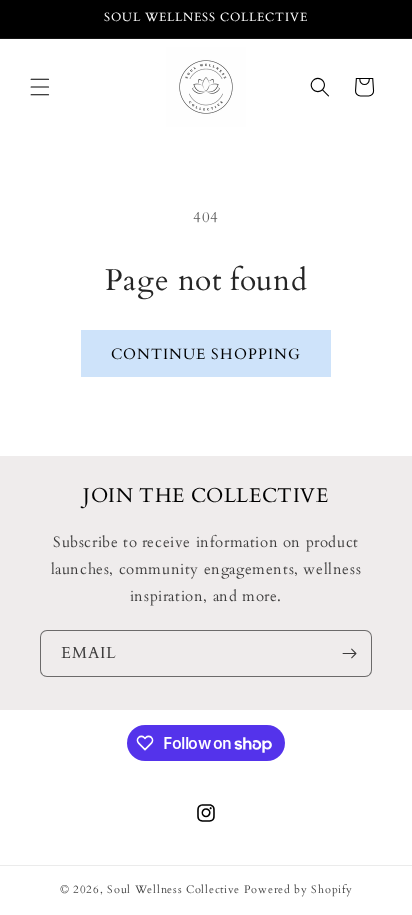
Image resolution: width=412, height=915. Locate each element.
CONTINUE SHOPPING (206, 354)
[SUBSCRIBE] (349, 653)
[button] (40, 87)
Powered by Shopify (298, 889)
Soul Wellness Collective (173, 889)
